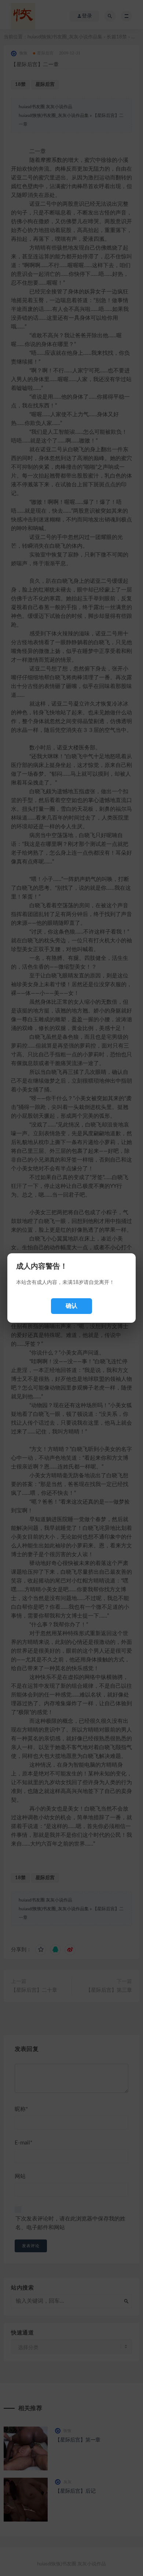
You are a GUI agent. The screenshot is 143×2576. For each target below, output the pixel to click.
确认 (71, 1306)
